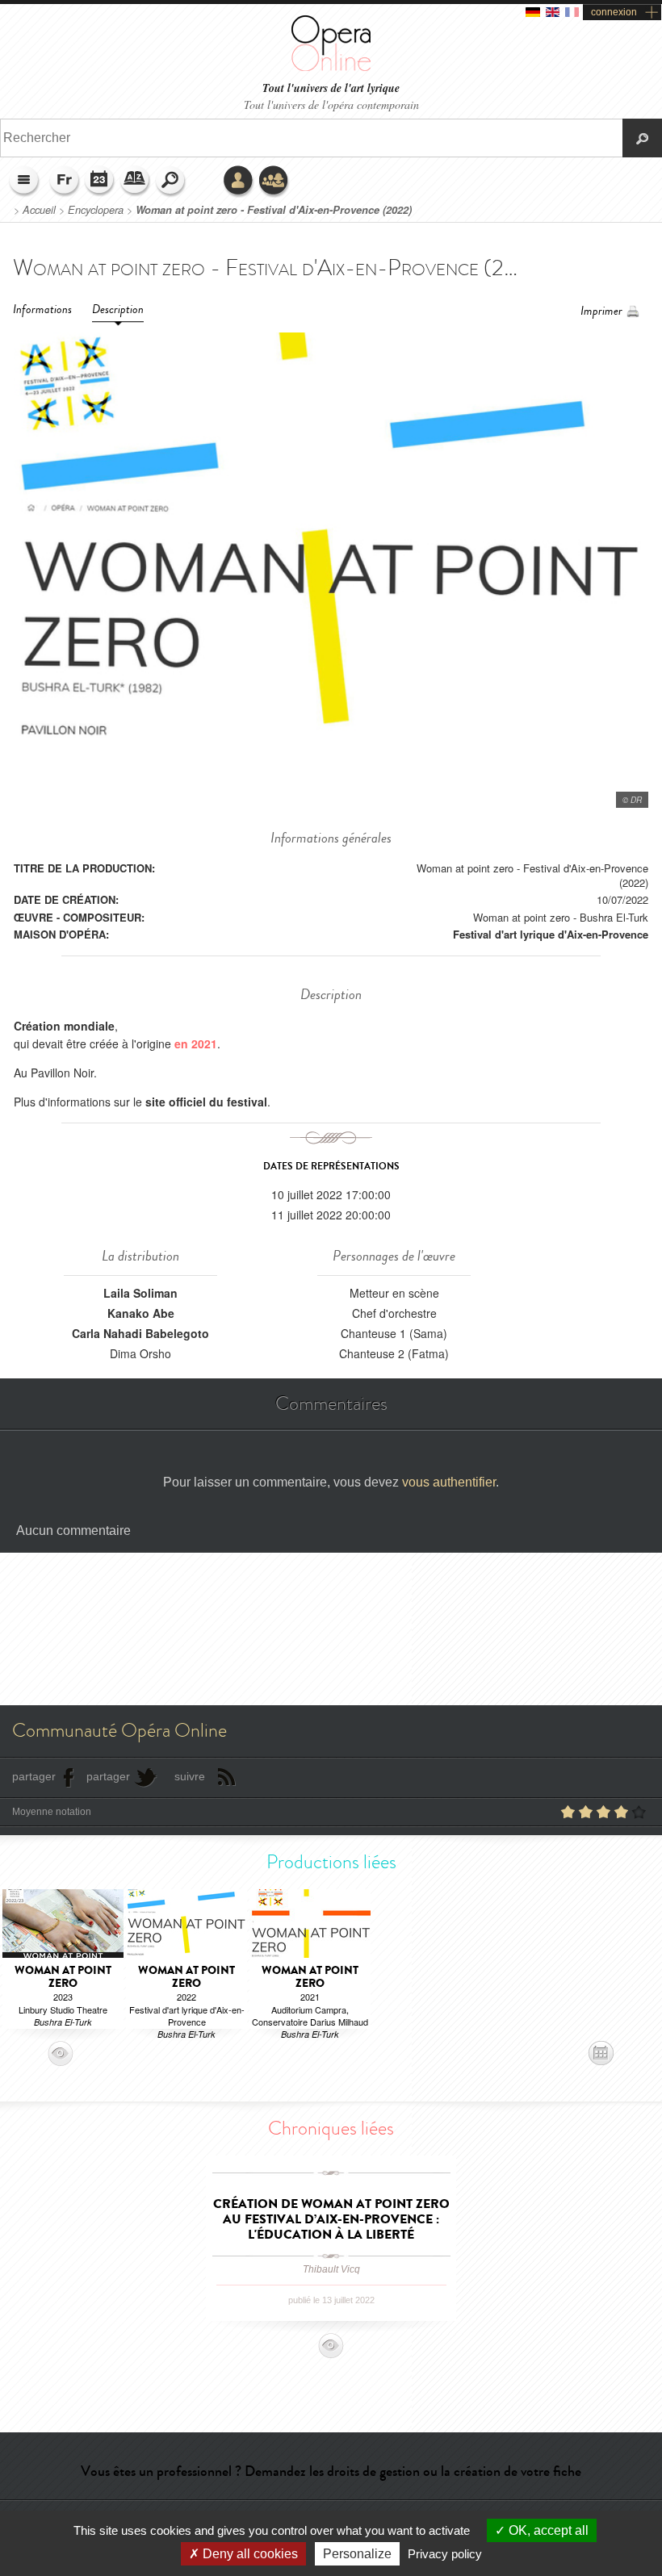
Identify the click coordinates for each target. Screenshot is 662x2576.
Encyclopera (96, 210)
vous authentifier (449, 1482)
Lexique (136, 182)
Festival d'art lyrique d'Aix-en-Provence (551, 934)
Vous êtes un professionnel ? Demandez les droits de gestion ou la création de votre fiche (331, 2471)
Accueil (39, 210)
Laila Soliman (140, 1293)
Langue (65, 182)
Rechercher (171, 182)
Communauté (274, 182)
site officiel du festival (206, 1102)
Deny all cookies (249, 2554)
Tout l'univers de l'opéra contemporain (331, 105)
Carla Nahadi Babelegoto (140, 1333)
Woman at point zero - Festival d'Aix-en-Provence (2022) (274, 210)
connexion (614, 12)
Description (118, 309)
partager (34, 1776)
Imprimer (601, 311)
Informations (42, 309)
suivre (190, 1776)
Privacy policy (445, 2554)
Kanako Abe (141, 1313)
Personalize (357, 2554)
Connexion (239, 182)
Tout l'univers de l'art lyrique (331, 88)
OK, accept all (547, 2530)
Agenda (100, 182)
